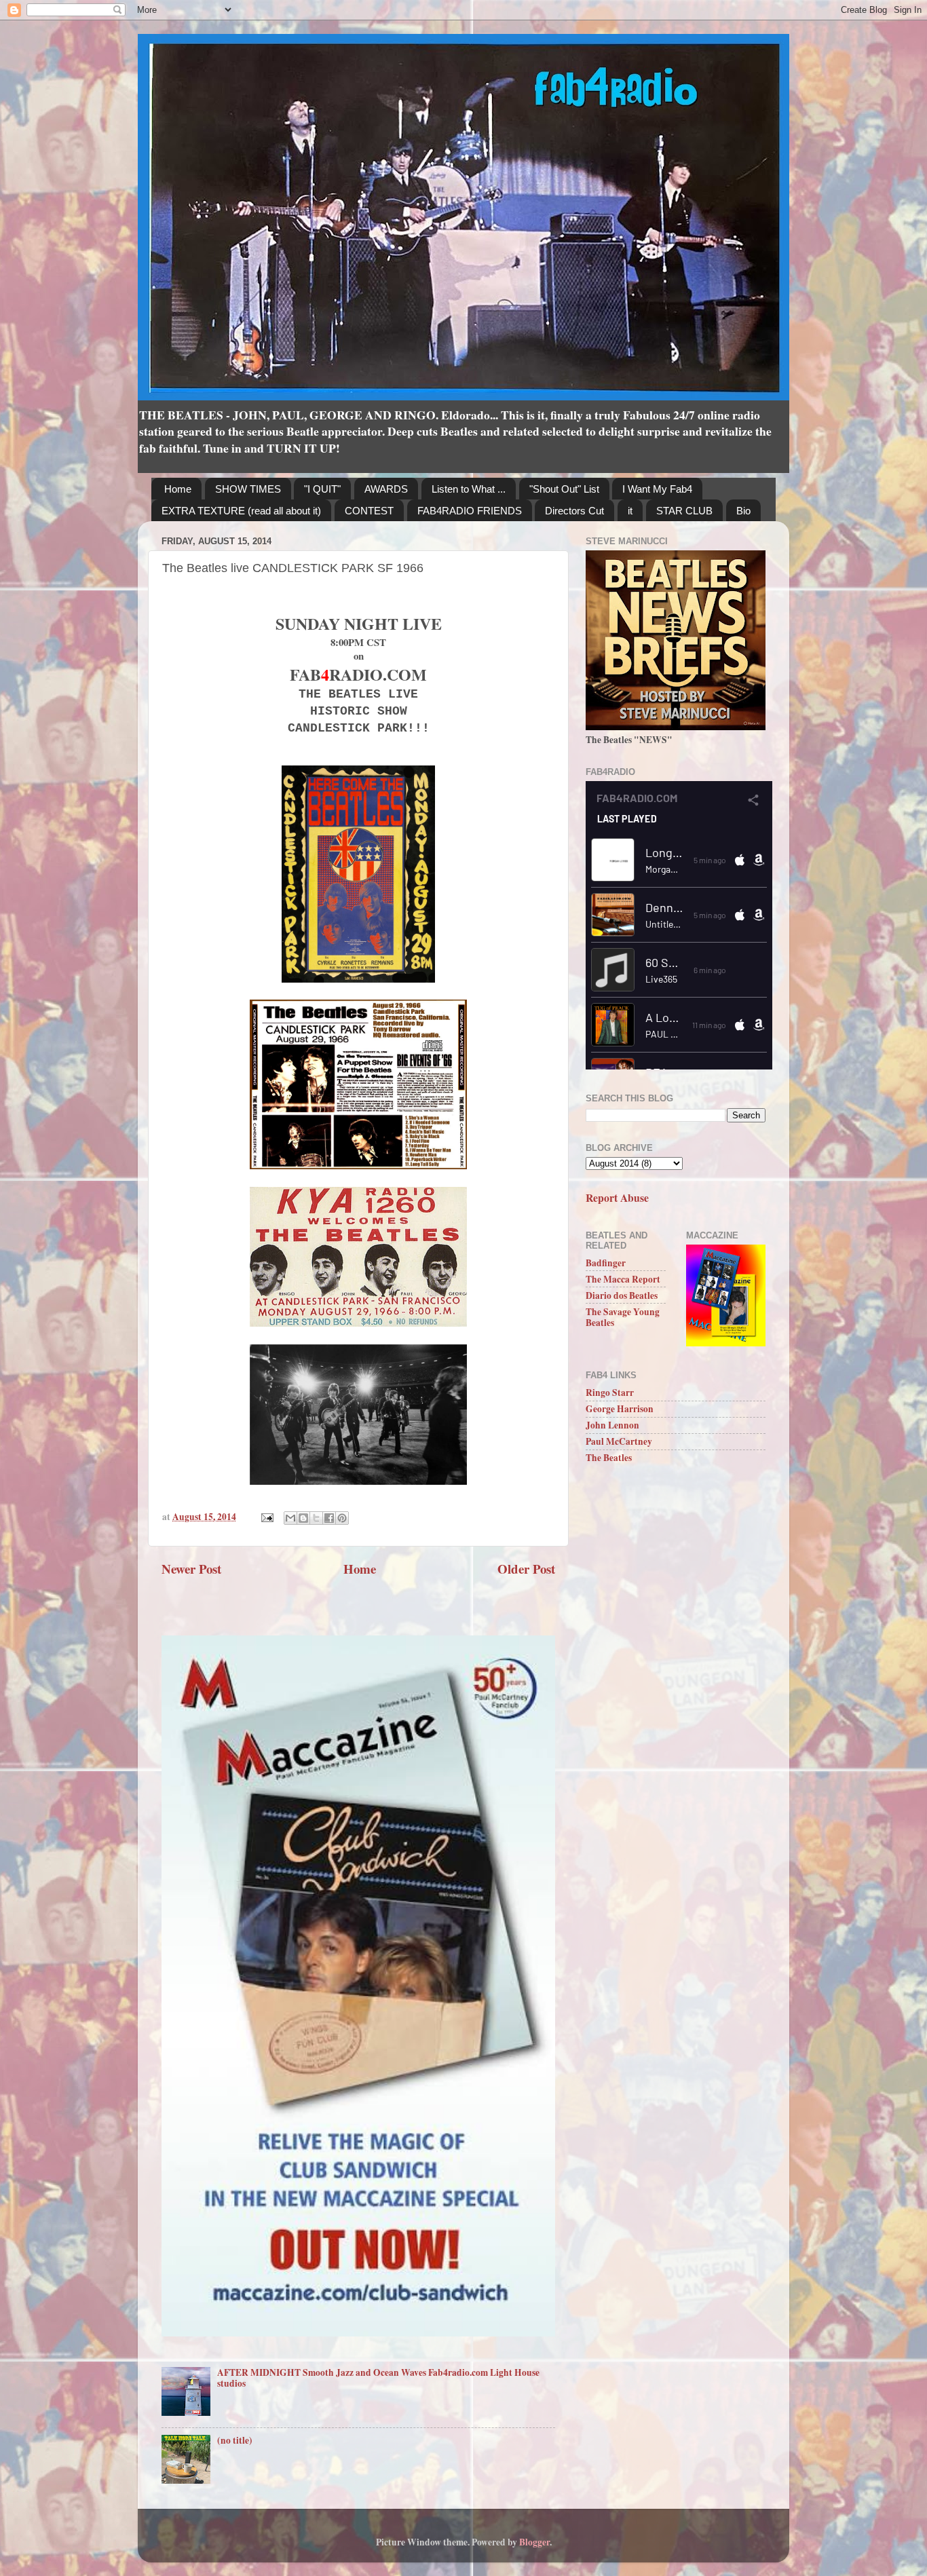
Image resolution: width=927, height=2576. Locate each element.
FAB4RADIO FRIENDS (470, 511)
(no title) (235, 2440)
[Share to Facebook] (329, 1518)
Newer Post (191, 1569)
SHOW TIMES (248, 489)
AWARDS (386, 489)
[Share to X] (316, 1518)
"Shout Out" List (564, 489)
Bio (743, 511)
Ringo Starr (610, 1393)
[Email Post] (266, 1517)
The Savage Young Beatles (623, 1317)
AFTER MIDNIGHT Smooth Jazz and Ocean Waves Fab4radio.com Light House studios (378, 2378)
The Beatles (609, 1458)
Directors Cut (574, 511)
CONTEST (369, 511)
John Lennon (612, 1425)
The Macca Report (623, 1279)
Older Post (526, 1569)
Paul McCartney (619, 1441)
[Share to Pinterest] (342, 1518)
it (630, 511)
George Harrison (620, 1409)
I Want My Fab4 (657, 489)
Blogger (534, 2542)
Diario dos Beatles (622, 1295)
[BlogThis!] (303, 1518)
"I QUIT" (322, 489)
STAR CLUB (684, 511)
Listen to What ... (469, 489)
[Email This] (290, 1518)
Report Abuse (617, 1197)
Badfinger (606, 1263)
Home (178, 489)
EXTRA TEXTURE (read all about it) (241, 511)
